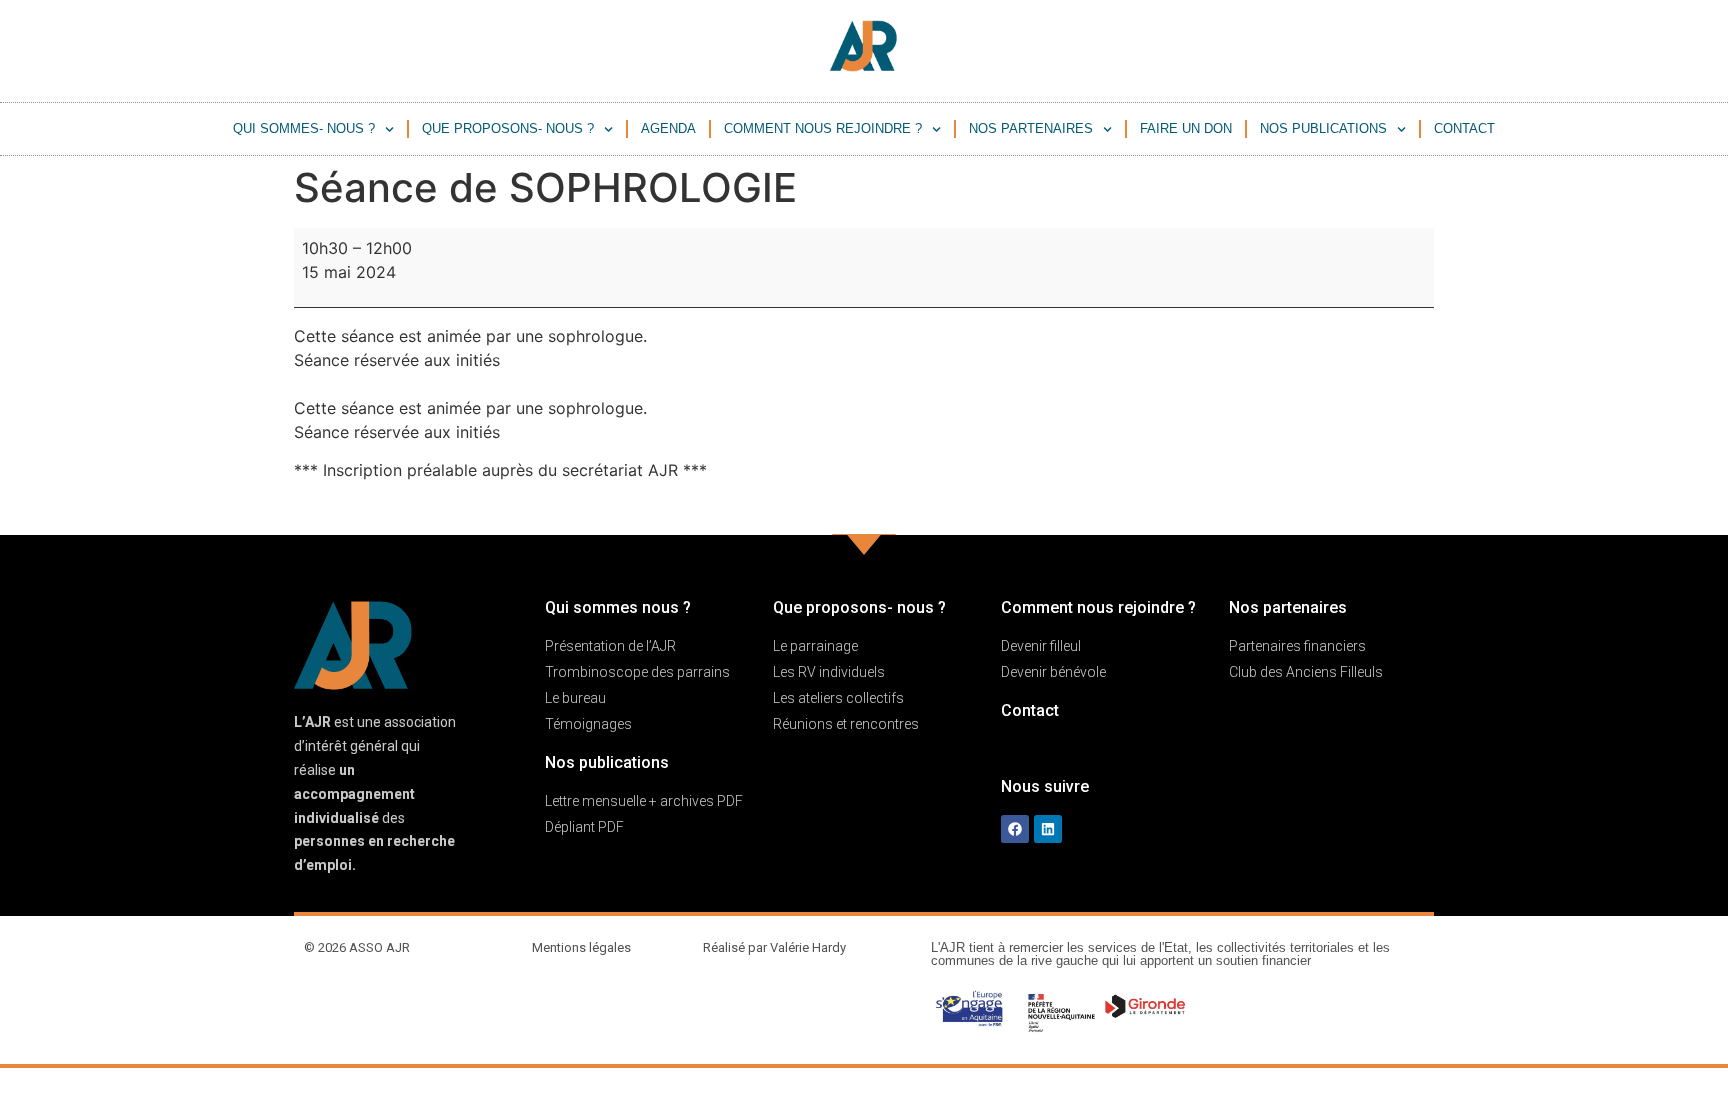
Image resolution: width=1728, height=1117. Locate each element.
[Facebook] (1015, 829)
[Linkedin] (1048, 829)
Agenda (668, 128)
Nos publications (1323, 128)
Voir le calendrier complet (1336, 508)
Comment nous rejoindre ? (823, 128)
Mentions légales (581, 947)
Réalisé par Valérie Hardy (774, 947)
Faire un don (1186, 128)
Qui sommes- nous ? (304, 128)
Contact (1464, 128)
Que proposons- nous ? (508, 128)
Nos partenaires (1031, 128)
